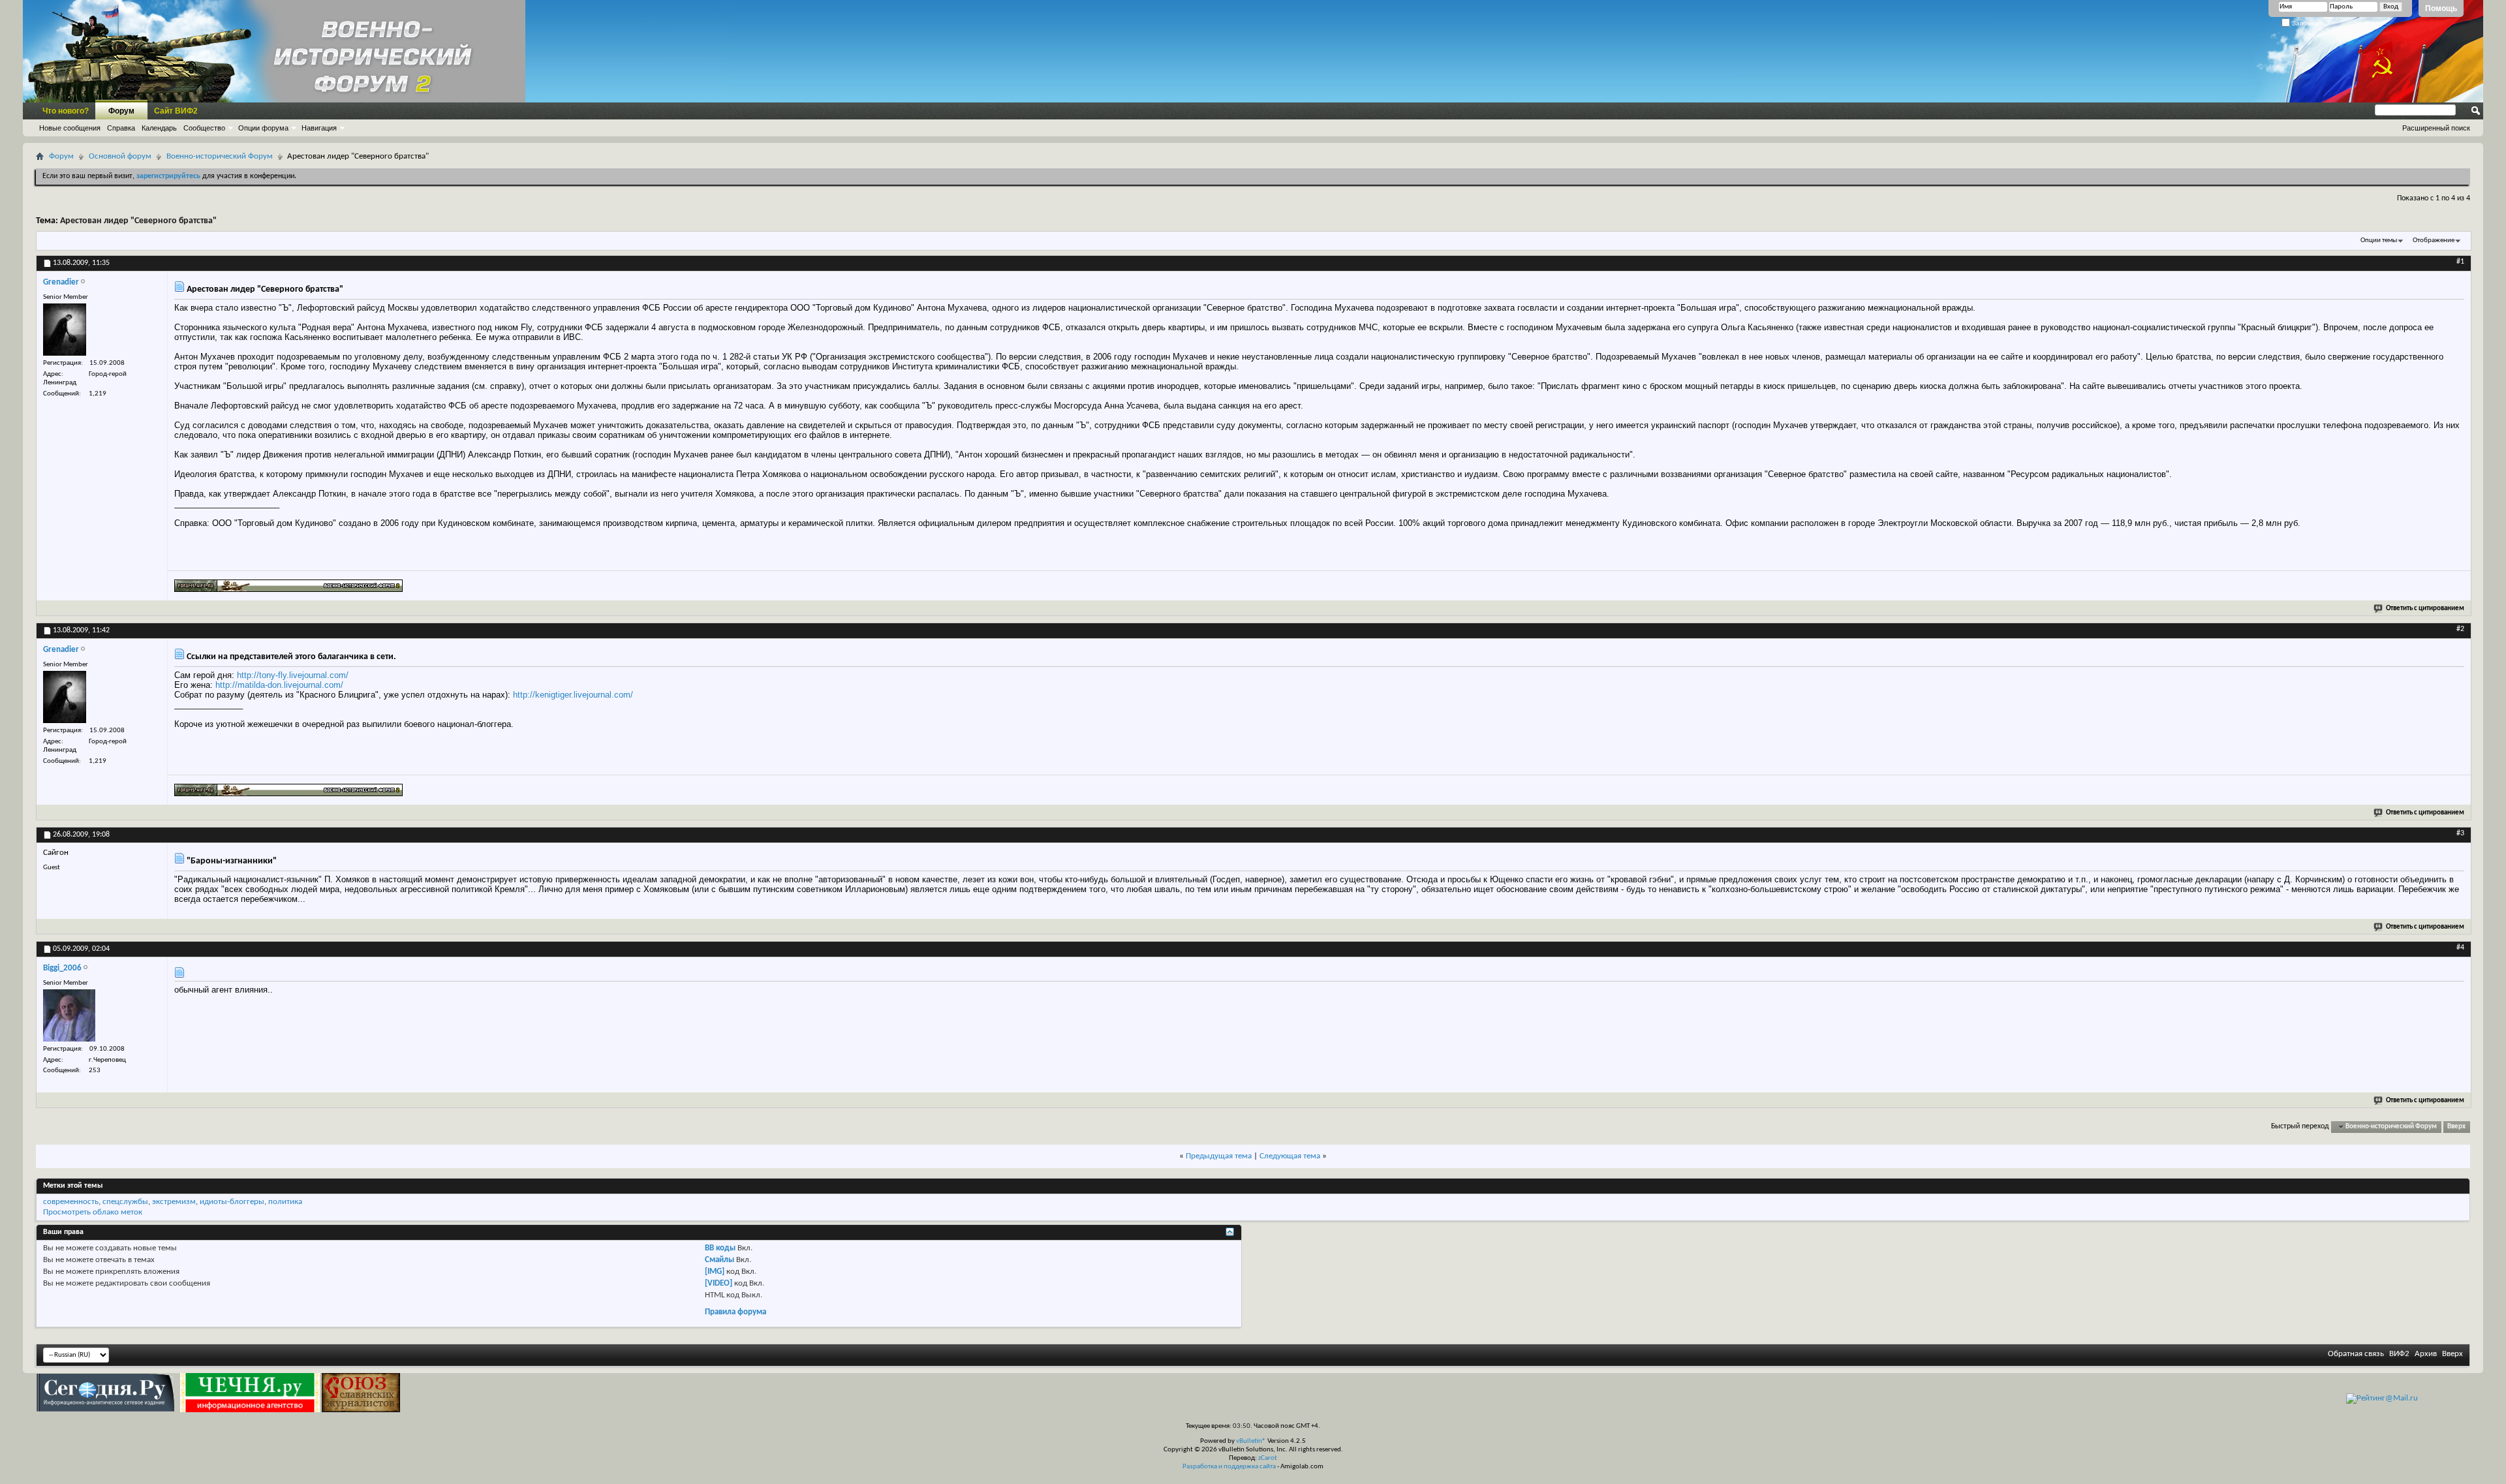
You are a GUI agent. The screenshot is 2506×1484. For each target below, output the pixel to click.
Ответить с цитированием (2425, 609)
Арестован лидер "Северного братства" (138, 221)
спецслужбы (125, 1202)
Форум (121, 111)
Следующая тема (1290, 1156)
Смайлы (719, 1260)
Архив (2426, 1354)
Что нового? (66, 111)
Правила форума (735, 1312)
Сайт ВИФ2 (176, 111)
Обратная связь (2356, 1354)
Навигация (319, 128)
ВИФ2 (2399, 1354)
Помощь (2441, 8)
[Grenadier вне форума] (65, 330)
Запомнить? (2310, 23)
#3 (2460, 833)
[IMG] (715, 1272)
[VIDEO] (719, 1283)
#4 (2460, 948)
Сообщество (204, 128)
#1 (2460, 262)
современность (71, 1202)
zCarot (1268, 1458)
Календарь (159, 128)
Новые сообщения (70, 128)
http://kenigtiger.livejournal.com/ (573, 695)
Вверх (2456, 1127)
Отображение (2434, 240)
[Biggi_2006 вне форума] (69, 1015)
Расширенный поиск (2436, 128)
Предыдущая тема (1219, 1156)
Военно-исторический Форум (220, 156)
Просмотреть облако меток (93, 1212)
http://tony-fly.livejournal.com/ (293, 675)
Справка (121, 128)
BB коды (720, 1248)
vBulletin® (1251, 1441)
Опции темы (2379, 240)
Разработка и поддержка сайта (1229, 1467)
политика (285, 1202)
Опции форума (263, 128)
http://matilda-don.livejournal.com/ (279, 685)
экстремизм (174, 1202)
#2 (2460, 629)
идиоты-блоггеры (232, 1202)
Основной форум (120, 156)
